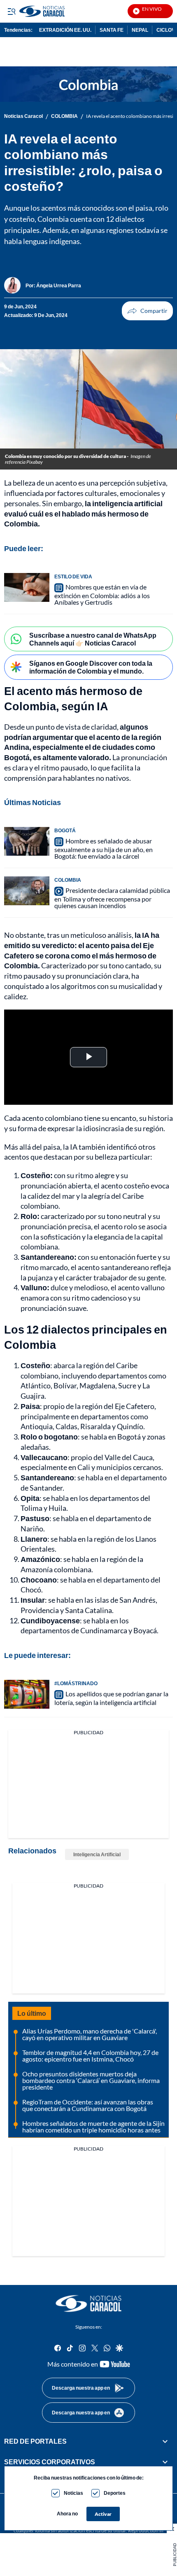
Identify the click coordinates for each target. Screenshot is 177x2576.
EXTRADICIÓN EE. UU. (65, 30)
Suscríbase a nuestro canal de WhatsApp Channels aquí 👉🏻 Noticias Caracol (93, 639)
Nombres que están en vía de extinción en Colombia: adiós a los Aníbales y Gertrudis (102, 594)
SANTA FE (112, 30)
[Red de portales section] (165, 2441)
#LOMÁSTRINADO (76, 1683)
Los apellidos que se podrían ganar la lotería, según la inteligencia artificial (111, 1698)
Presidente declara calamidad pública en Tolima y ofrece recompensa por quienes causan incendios (112, 898)
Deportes (115, 2493)
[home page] (88, 2304)
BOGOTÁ (65, 830)
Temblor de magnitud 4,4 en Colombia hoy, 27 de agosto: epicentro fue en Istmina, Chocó (90, 2056)
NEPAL (140, 30)
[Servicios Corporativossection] (165, 2462)
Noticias (73, 2493)
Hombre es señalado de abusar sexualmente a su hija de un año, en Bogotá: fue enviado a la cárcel (104, 848)
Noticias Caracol (23, 116)
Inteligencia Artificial (97, 1854)
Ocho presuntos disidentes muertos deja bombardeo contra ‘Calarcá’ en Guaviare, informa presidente (91, 2080)
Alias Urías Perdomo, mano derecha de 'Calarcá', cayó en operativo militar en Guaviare (90, 2034)
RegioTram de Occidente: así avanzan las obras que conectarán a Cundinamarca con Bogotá (88, 2105)
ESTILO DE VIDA (73, 576)
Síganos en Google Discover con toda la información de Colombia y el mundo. (91, 667)
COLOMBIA (64, 116)
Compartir (147, 311)
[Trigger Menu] (11, 11)
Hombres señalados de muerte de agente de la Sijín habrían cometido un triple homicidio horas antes (93, 2126)
